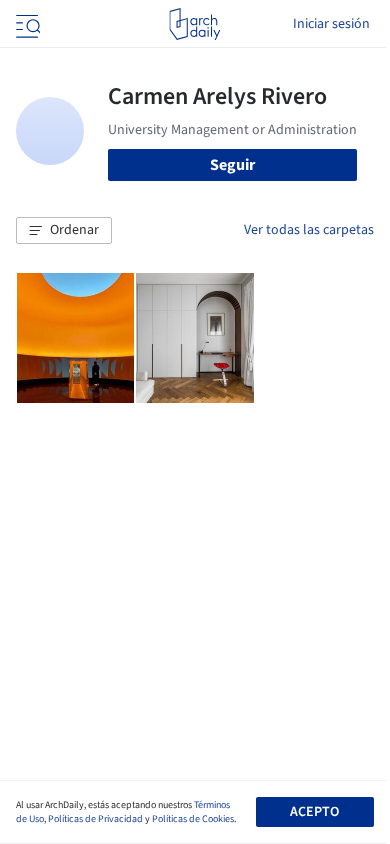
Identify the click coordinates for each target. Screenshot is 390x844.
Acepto (314, 812)
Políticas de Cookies (193, 819)
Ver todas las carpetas (309, 230)
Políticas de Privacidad (95, 819)
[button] (64, 231)
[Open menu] (26, 24)
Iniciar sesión (331, 24)
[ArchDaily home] (194, 24)
